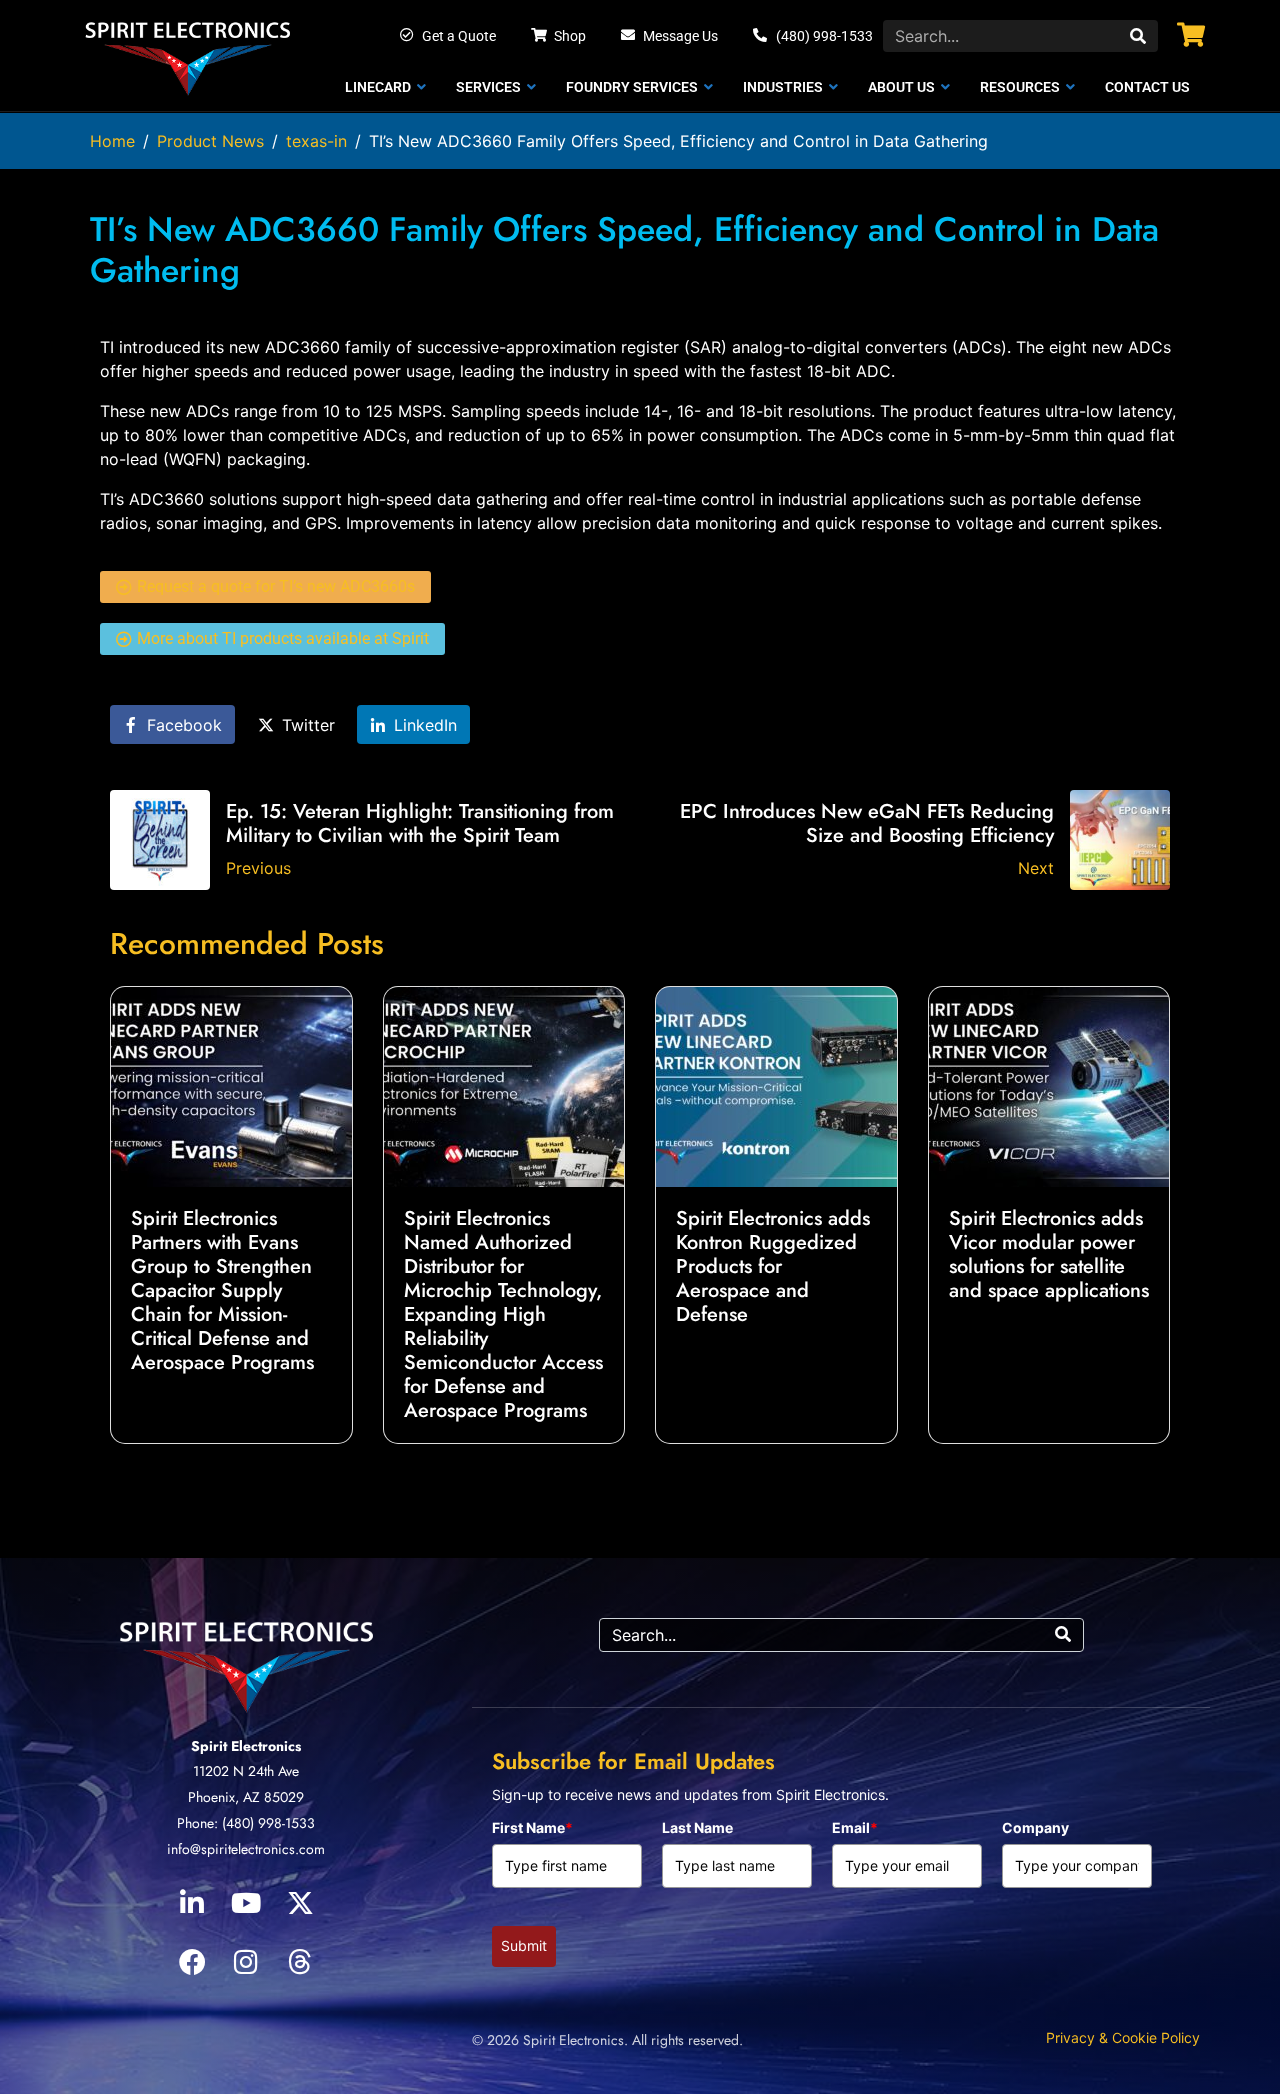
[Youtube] (246, 1903)
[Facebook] (192, 1962)
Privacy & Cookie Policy (1123, 2037)
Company (1035, 1827)
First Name (532, 1827)
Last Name (697, 1827)
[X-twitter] (300, 1903)
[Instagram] (246, 1962)
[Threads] (300, 1962)
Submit (524, 1945)
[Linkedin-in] (192, 1903)
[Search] (1138, 36)
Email (855, 1827)
